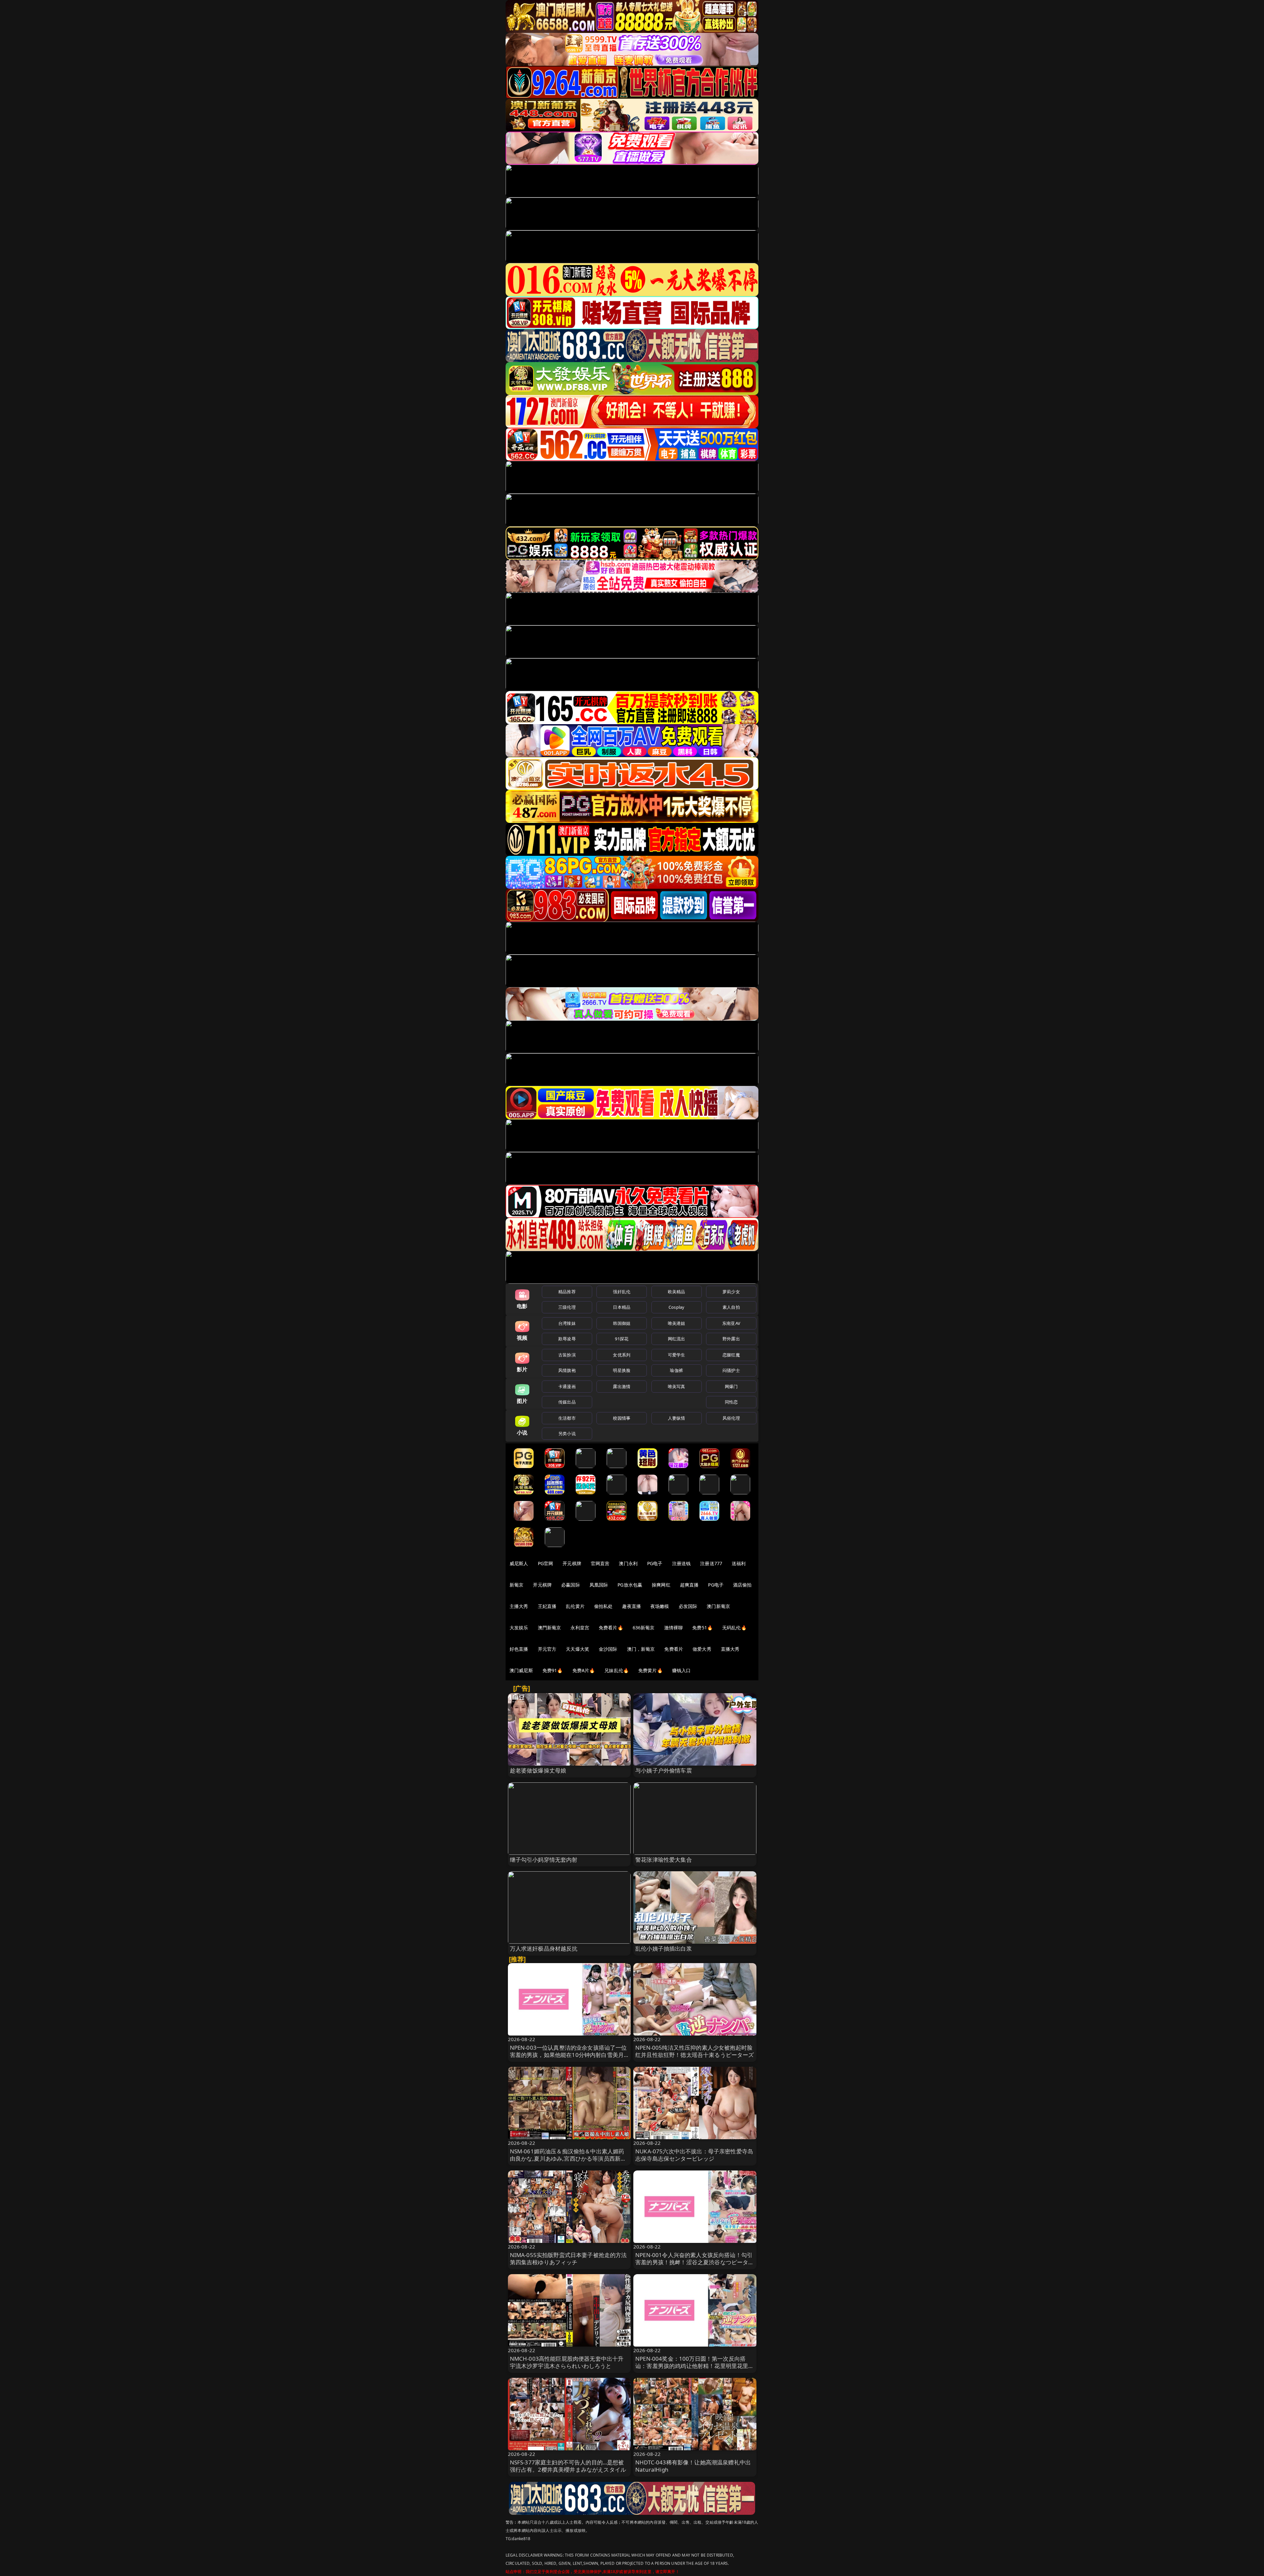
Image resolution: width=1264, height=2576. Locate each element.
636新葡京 (644, 1628)
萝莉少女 (731, 1292)
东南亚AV (731, 1323)
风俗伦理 (731, 1418)
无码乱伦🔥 (734, 1628)
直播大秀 (730, 1649)
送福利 (739, 1563)
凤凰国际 (599, 1585)
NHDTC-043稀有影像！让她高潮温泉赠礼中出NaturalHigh (693, 2466)
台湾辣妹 (567, 1323)
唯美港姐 (677, 1323)
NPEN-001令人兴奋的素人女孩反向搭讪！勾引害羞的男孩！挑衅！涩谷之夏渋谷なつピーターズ (695, 2262)
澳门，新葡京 (641, 1649)
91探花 (622, 1339)
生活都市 (567, 1418)
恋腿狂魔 (731, 1355)
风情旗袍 (567, 1370)
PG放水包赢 (630, 1585)
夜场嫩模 (660, 1606)
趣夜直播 (632, 1606)
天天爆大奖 (578, 1649)
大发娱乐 (519, 1628)
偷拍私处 (604, 1606)
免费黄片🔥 (650, 1670)
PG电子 (655, 1563)
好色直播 (519, 1649)
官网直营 (600, 1563)
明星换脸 (622, 1370)
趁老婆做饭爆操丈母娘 (538, 1770)
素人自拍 (731, 1307)
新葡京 (516, 1585)
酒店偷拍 (742, 1585)
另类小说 (567, 1433)
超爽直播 (689, 1585)
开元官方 (547, 1649)
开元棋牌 (572, 1563)
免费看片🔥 (611, 1628)
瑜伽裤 (676, 1370)
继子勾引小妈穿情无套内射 (544, 1860)
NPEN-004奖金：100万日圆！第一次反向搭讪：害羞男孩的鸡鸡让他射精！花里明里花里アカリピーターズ (695, 2366)
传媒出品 (567, 1402)
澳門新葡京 (550, 1628)
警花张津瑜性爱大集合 (664, 1860)
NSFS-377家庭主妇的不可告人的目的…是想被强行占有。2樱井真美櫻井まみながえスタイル (568, 2466)
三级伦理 (567, 1307)
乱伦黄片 (575, 1606)
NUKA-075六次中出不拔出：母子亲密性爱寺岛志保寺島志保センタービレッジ (694, 2155)
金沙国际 (608, 1649)
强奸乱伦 (622, 1292)
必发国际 (688, 1606)
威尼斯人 (519, 1563)
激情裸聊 (674, 1628)
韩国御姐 (622, 1323)
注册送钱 (682, 1563)
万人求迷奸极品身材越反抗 (544, 1948)
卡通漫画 (567, 1386)
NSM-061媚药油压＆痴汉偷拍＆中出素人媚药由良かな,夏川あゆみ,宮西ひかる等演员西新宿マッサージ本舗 (568, 2158)
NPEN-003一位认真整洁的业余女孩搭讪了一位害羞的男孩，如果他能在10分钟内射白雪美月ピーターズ (568, 2055)
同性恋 (731, 1402)
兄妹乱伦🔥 (617, 1670)
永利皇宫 (580, 1628)
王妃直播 (547, 1606)
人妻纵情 (677, 1418)
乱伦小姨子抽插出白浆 (664, 1948)
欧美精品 (677, 1292)
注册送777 (711, 1563)
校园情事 (622, 1418)
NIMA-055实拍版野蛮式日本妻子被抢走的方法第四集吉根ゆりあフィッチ (568, 2259)
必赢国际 (571, 1585)
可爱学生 (677, 1355)
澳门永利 (628, 1563)
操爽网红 (661, 1585)
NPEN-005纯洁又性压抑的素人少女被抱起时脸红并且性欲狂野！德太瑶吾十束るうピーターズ (695, 2051)
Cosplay (676, 1307)
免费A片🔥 (584, 1670)
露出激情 (622, 1386)
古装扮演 (567, 1355)
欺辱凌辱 (567, 1339)
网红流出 (677, 1339)
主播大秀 (519, 1606)
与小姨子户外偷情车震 (664, 1770)
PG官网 (546, 1563)
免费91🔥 (553, 1670)
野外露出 (731, 1339)
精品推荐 (567, 1292)
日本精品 (622, 1307)
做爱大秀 (702, 1649)
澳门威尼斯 (521, 1670)
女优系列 (622, 1355)
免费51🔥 (702, 1628)
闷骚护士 (731, 1370)
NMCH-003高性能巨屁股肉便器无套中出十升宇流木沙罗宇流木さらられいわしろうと (567, 2362)
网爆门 (731, 1386)
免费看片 (674, 1649)
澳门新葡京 (718, 1606)
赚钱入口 (682, 1670)
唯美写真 (677, 1386)
